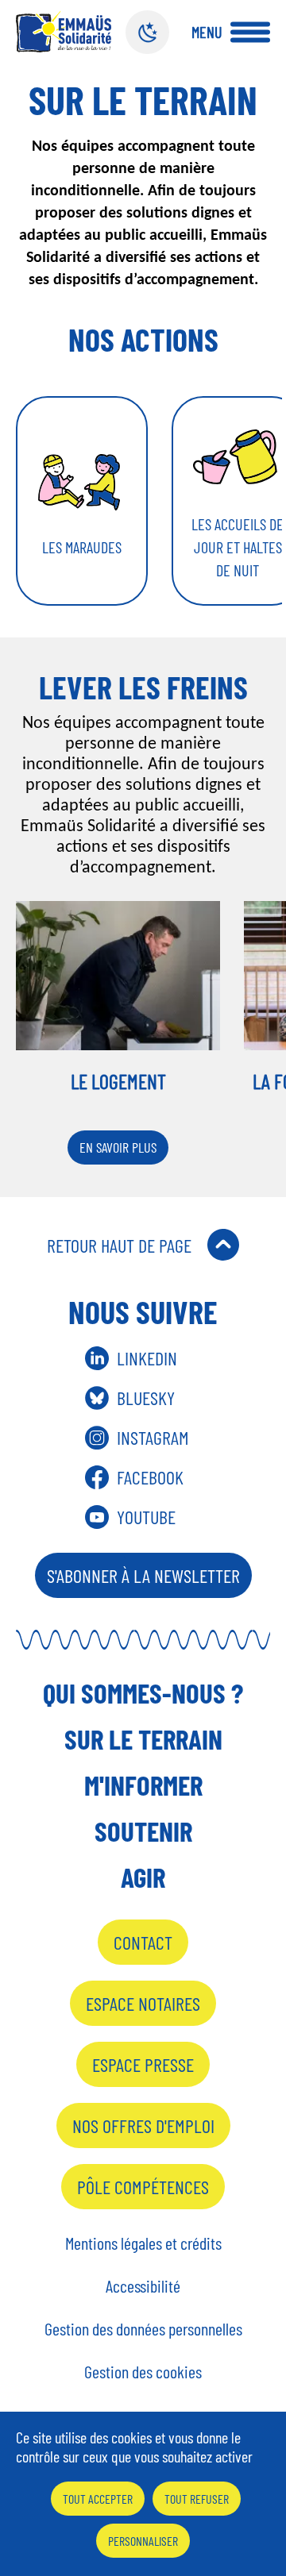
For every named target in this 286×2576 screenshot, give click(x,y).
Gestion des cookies (143, 2371)
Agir (143, 1877)
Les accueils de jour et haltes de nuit (238, 547)
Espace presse (143, 2064)
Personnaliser (143, 2541)
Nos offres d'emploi (143, 2125)
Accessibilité (143, 2285)
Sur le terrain (143, 1739)
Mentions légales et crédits (143, 2243)
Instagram (153, 1437)
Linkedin (147, 1358)
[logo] (64, 31)
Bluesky (146, 1398)
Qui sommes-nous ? (143, 1692)
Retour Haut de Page (119, 1245)
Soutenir (143, 1831)
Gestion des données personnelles (143, 2328)
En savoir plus (118, 1147)
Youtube (146, 1517)
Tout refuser (197, 2499)
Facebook (150, 1477)
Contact (143, 1942)
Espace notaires (143, 2003)
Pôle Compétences (143, 2187)
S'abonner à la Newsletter (143, 1575)
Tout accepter (98, 2499)
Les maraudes (82, 547)
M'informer (143, 1785)
